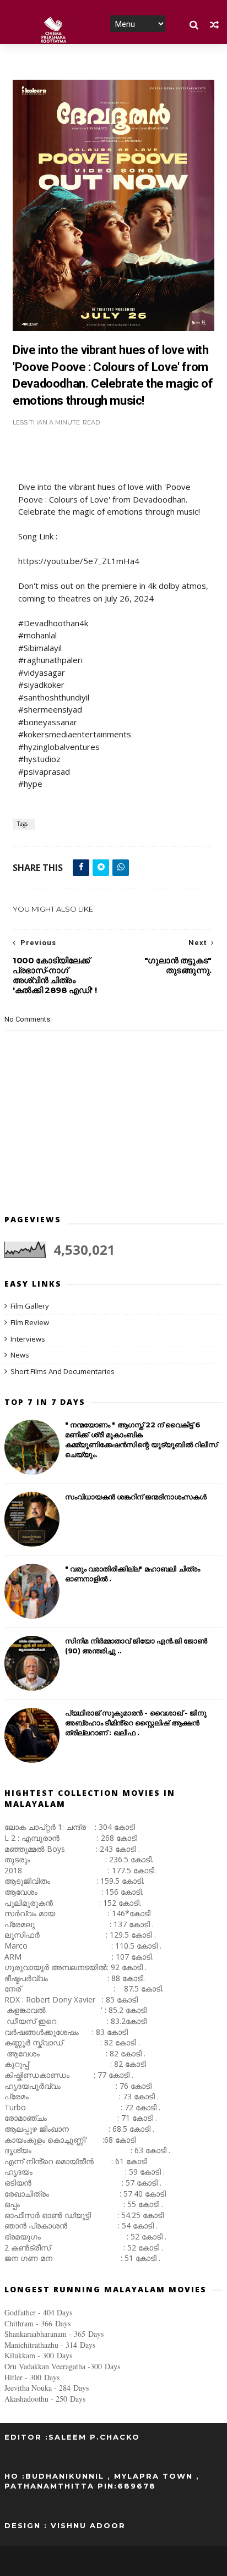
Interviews (28, 1339)
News (20, 1355)
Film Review (30, 1322)
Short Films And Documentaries (63, 1371)
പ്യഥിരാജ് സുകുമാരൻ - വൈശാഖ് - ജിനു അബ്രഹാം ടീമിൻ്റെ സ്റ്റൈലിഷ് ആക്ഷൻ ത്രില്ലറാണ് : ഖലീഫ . (136, 1723)
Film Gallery (30, 1306)
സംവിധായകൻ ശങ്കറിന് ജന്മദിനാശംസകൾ (136, 1497)
